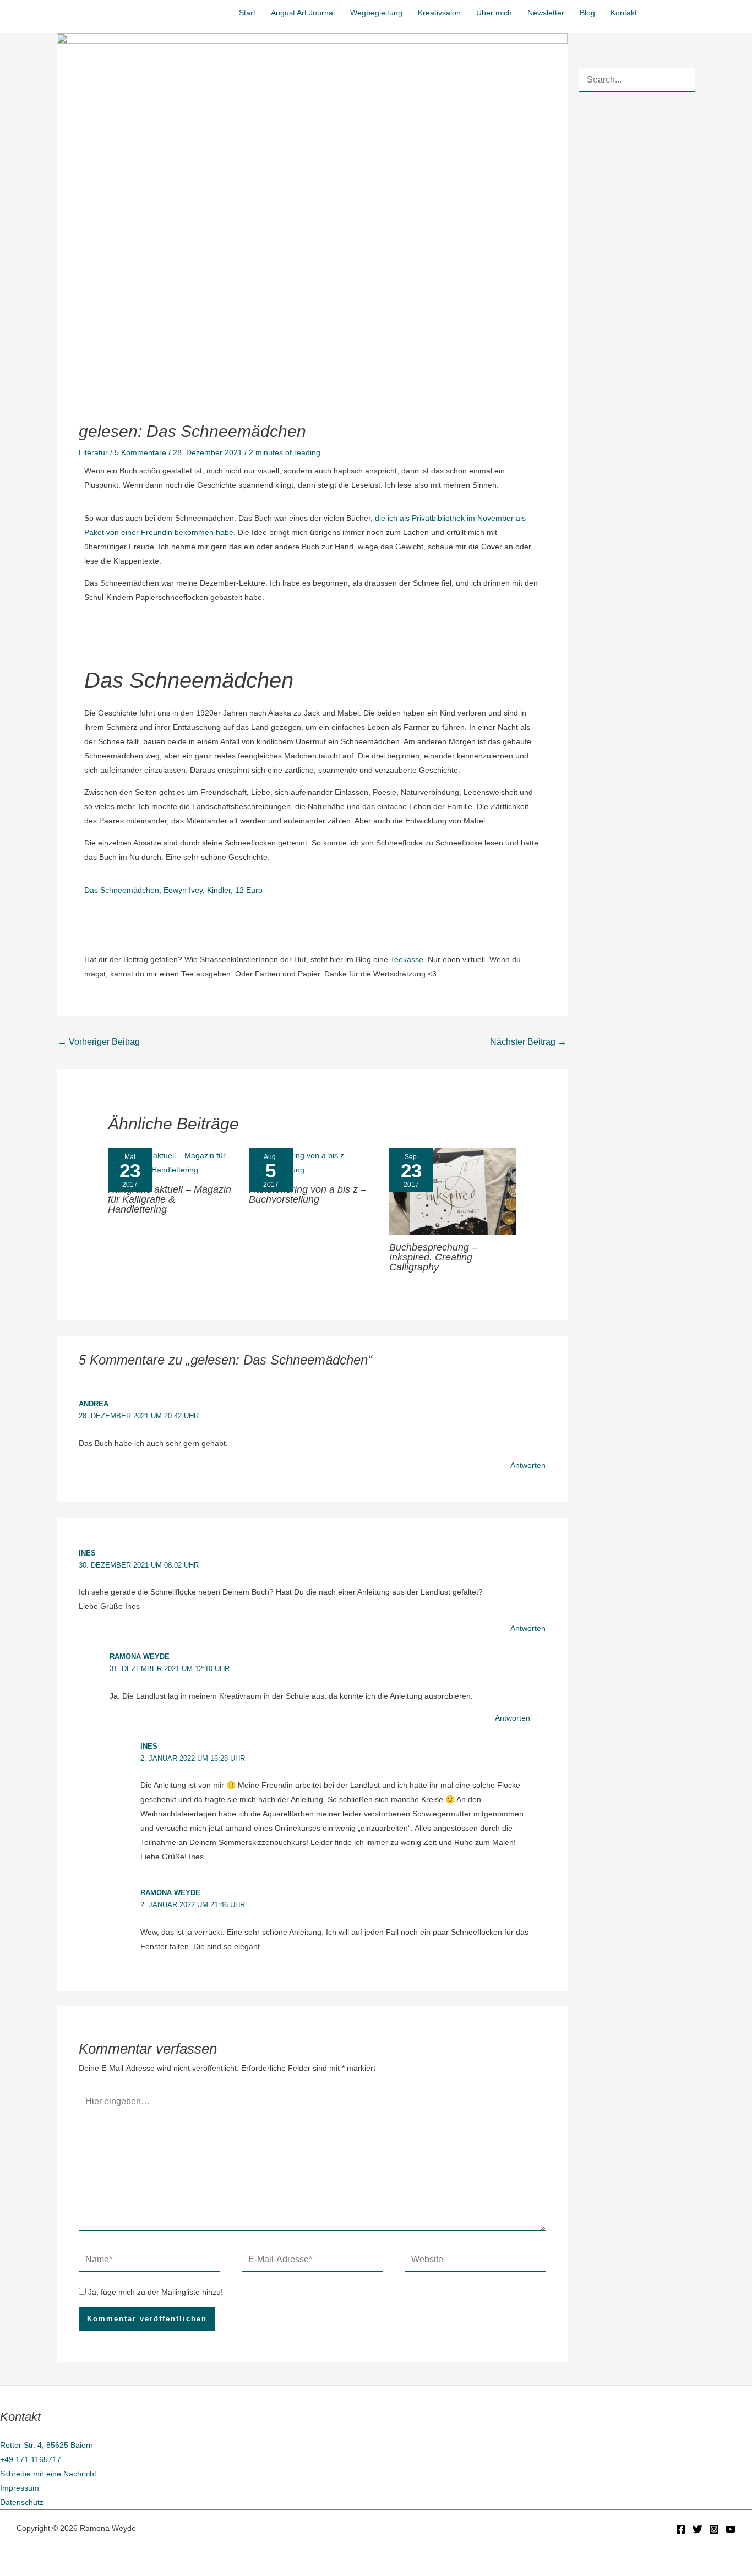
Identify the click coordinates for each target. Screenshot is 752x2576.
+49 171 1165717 (31, 2459)
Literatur (93, 452)
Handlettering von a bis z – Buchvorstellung (307, 1194)
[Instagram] (714, 2529)
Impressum (20, 2488)
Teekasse (407, 959)
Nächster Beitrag (528, 1042)
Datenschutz (22, 2502)
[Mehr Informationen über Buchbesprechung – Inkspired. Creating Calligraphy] (453, 1191)
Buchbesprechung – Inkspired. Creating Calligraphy (433, 1257)
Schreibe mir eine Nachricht (48, 2474)
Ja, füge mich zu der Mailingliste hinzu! (154, 2292)
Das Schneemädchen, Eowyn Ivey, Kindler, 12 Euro (173, 890)
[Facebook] (681, 2529)
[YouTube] (731, 2529)
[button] (698, 11)
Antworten (528, 1465)
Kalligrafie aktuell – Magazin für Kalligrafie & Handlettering (170, 1199)
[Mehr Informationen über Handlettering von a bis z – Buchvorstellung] (312, 1162)
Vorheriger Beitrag (99, 1042)
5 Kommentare (140, 452)
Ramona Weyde (140, 1657)
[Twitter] (697, 2529)
